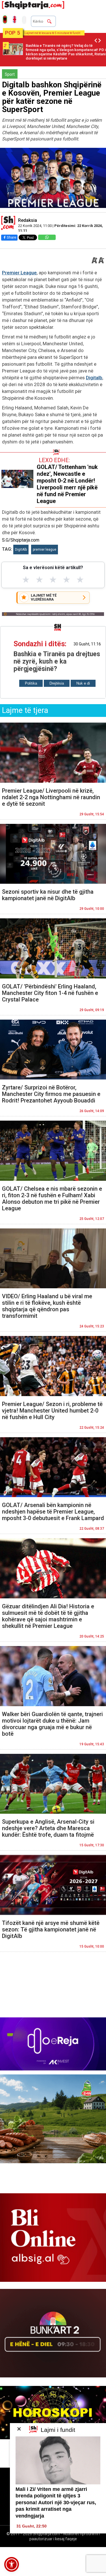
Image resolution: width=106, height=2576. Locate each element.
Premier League (19, 273)
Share (11, 237)
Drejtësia (57, 683)
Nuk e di (83, 683)
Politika (31, 683)
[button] (12, 2564)
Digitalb (94, 378)
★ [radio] (26, 580)
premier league (45, 550)
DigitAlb (21, 550)
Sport (10, 74)
